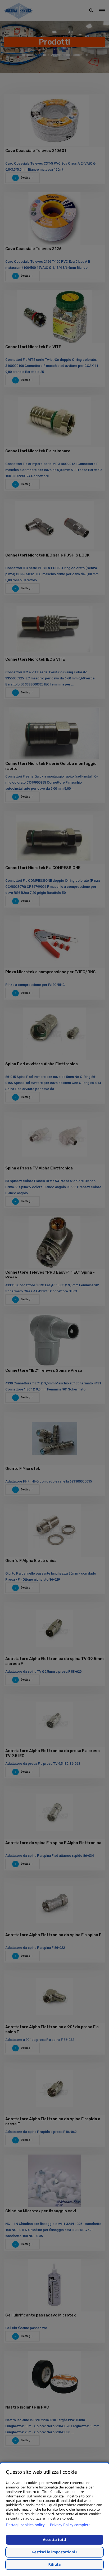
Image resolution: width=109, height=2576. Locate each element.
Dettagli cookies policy (25, 2525)
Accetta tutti (54, 2540)
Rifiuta (55, 2565)
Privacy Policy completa (70, 2525)
